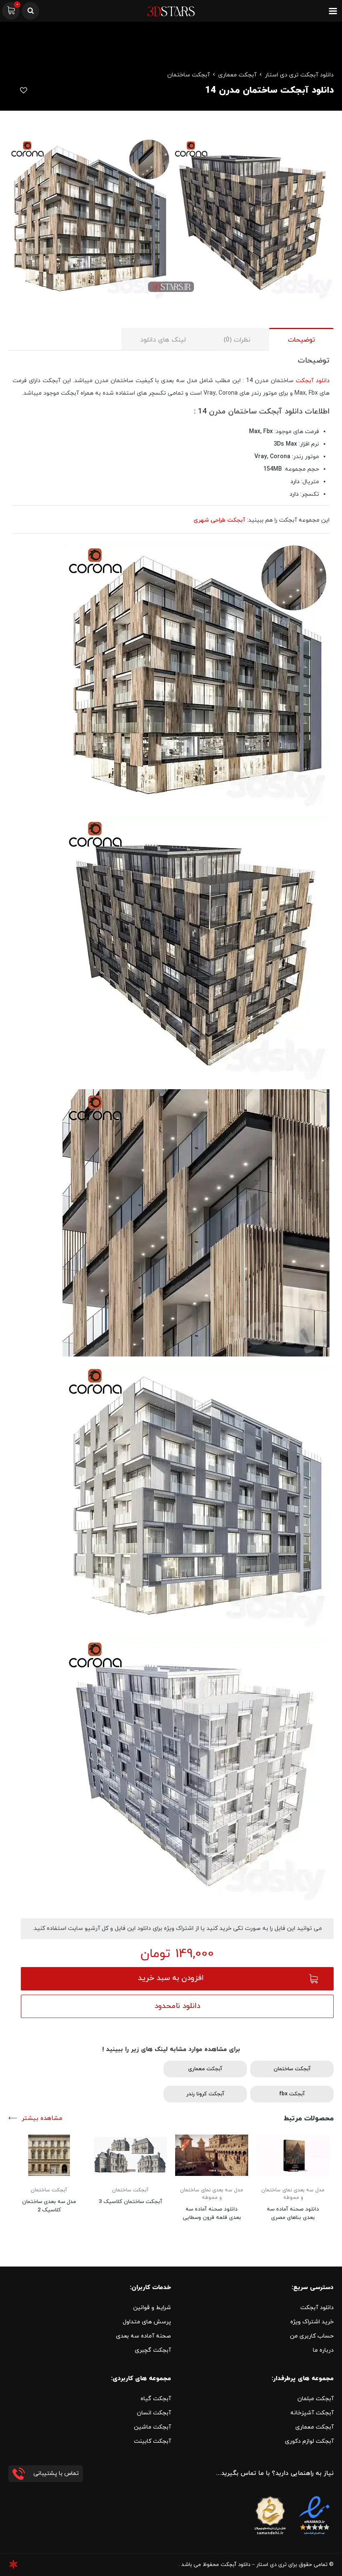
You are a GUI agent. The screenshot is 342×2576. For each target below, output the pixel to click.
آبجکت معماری (237, 75)
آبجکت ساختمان (189, 75)
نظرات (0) (237, 340)
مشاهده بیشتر (42, 2118)
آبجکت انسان (154, 2413)
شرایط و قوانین (152, 2308)
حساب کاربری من (312, 2336)
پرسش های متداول (147, 2322)
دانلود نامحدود (177, 2006)
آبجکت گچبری (153, 2350)
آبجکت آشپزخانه (312, 2413)
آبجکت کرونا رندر (205, 2094)
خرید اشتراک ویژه (312, 2322)
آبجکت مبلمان (316, 2399)
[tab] (301, 339)
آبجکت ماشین (152, 2427)
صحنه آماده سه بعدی (143, 2336)
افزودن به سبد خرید (171, 1978)
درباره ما (323, 2350)
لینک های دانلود (163, 340)
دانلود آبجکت (313, 381)
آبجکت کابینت (152, 2441)
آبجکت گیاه (156, 2399)
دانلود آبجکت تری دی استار (299, 75)
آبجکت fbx (292, 2094)
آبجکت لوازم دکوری (309, 2441)
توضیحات (301, 340)
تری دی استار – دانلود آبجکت (254, 2565)
